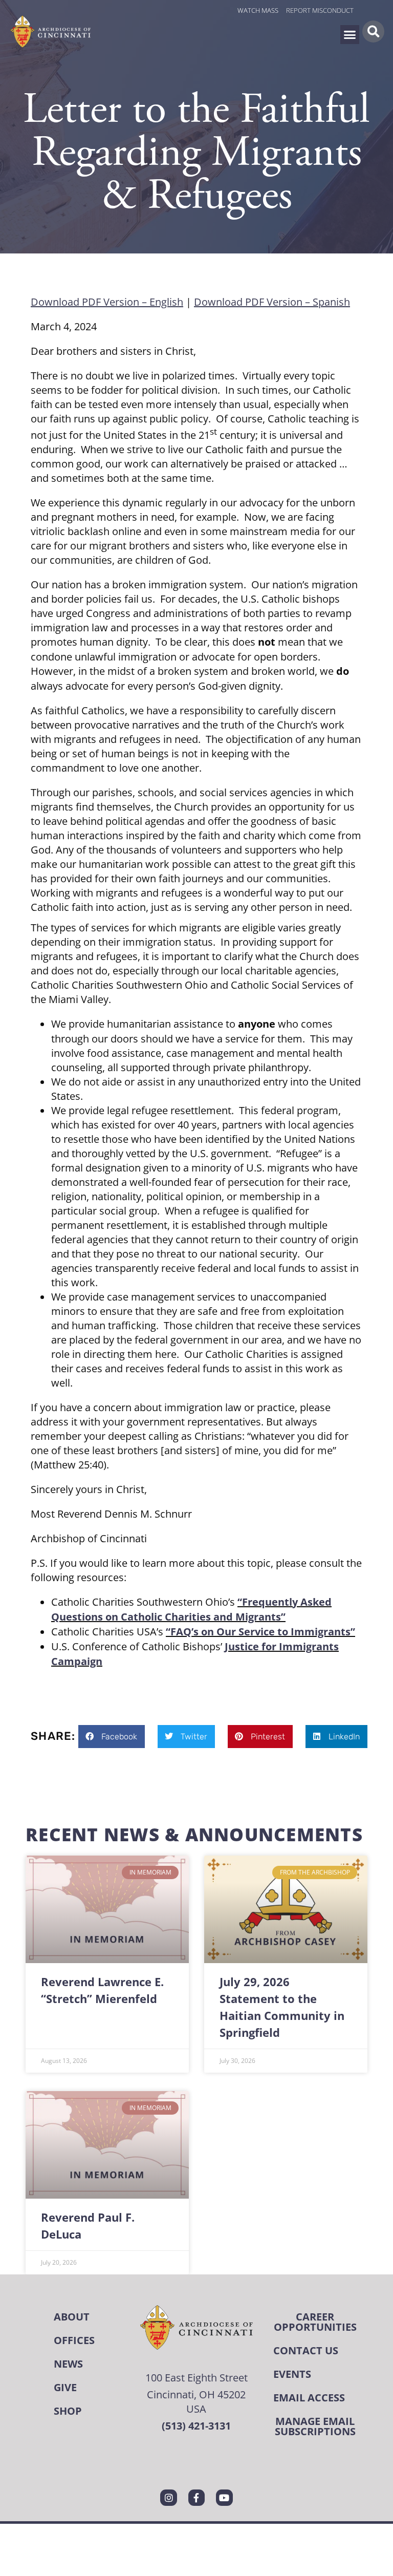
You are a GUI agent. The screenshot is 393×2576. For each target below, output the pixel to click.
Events (292, 2374)
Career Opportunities (315, 2322)
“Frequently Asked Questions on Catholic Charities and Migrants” (191, 1609)
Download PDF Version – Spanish (272, 302)
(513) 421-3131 (196, 2426)
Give (65, 2387)
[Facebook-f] (196, 2498)
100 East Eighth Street (196, 2377)
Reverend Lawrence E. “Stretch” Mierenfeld (102, 1990)
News (68, 2364)
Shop (68, 2411)
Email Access (309, 2398)
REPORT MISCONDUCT (320, 10)
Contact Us (306, 2350)
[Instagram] (168, 2498)
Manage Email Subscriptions (315, 2426)
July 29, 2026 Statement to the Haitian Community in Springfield (282, 2007)
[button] (350, 35)
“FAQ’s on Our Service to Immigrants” (260, 1632)
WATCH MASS (258, 10)
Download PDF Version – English (107, 302)
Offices (74, 2340)
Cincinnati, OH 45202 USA (196, 2401)
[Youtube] (224, 2498)
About (72, 2317)
